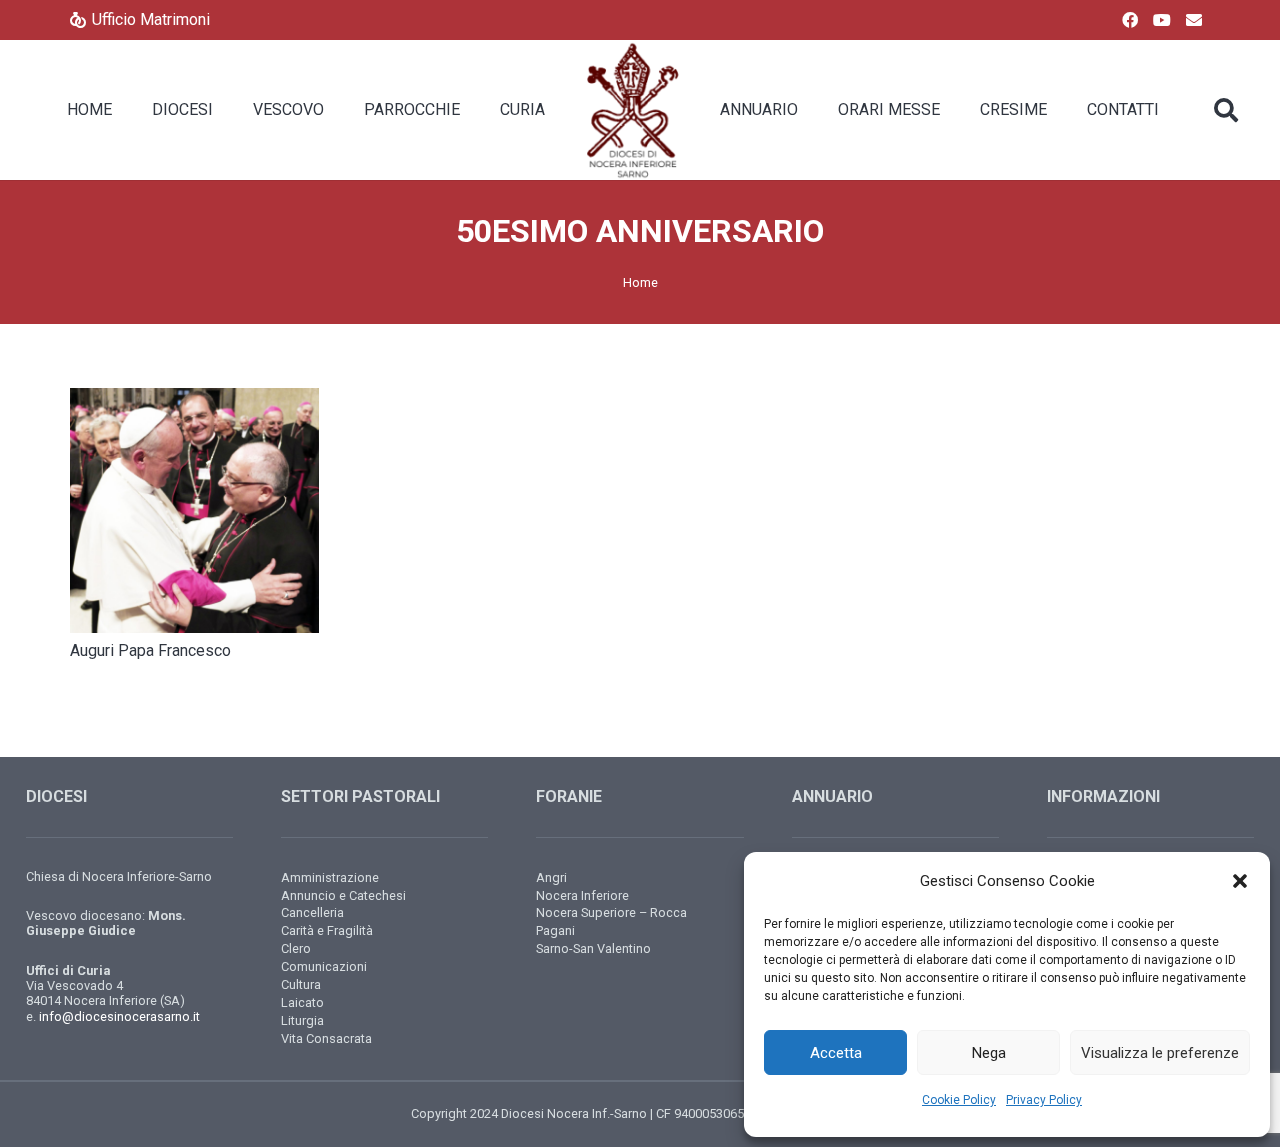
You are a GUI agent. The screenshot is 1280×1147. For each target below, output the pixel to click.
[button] (1240, 881)
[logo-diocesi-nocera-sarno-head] (632, 110)
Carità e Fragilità (327, 930)
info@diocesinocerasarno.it (119, 1016)
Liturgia (302, 1020)
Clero (296, 948)
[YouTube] (1162, 20)
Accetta (836, 1053)
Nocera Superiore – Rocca (611, 912)
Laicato (302, 1002)
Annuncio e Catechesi (343, 895)
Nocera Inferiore (582, 895)
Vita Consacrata (326, 1038)
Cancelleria (312, 912)
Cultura (301, 984)
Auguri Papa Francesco (150, 650)
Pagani (555, 930)
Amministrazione (330, 877)
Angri (551, 877)
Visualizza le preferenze (1160, 1053)
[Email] (1194, 20)
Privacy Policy (1044, 1100)
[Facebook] (1130, 20)
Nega (989, 1053)
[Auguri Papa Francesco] (194, 510)
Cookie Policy (959, 1100)
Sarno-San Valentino (593, 948)
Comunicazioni (324, 966)
